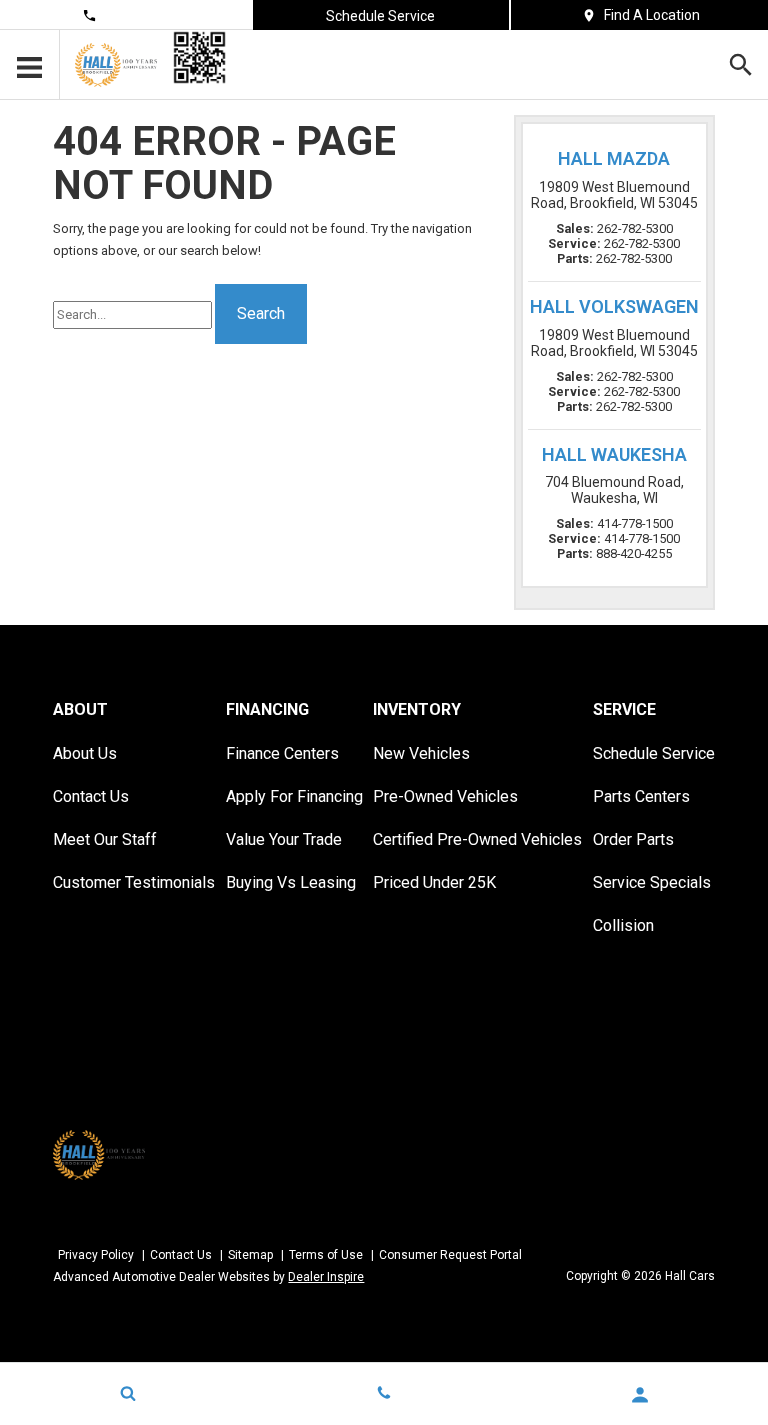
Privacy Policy (96, 1255)
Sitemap (250, 1255)
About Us (85, 753)
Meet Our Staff (105, 839)
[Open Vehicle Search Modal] (128, 1393)
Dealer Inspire (326, 1277)
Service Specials (652, 882)
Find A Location (652, 15)
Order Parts (633, 839)
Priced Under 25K (434, 882)
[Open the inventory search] (740, 65)
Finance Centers (282, 753)
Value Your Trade (284, 839)
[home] (116, 64)
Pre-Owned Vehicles (445, 796)
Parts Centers (641, 796)
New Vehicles (421, 753)
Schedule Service (380, 16)
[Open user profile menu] (640, 1395)
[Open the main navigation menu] (30, 65)
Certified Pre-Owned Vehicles (477, 839)
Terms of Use (326, 1255)
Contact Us (136, 15)
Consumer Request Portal (450, 1255)
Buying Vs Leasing (291, 882)
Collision (623, 925)
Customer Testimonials (134, 882)
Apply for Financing (294, 796)
